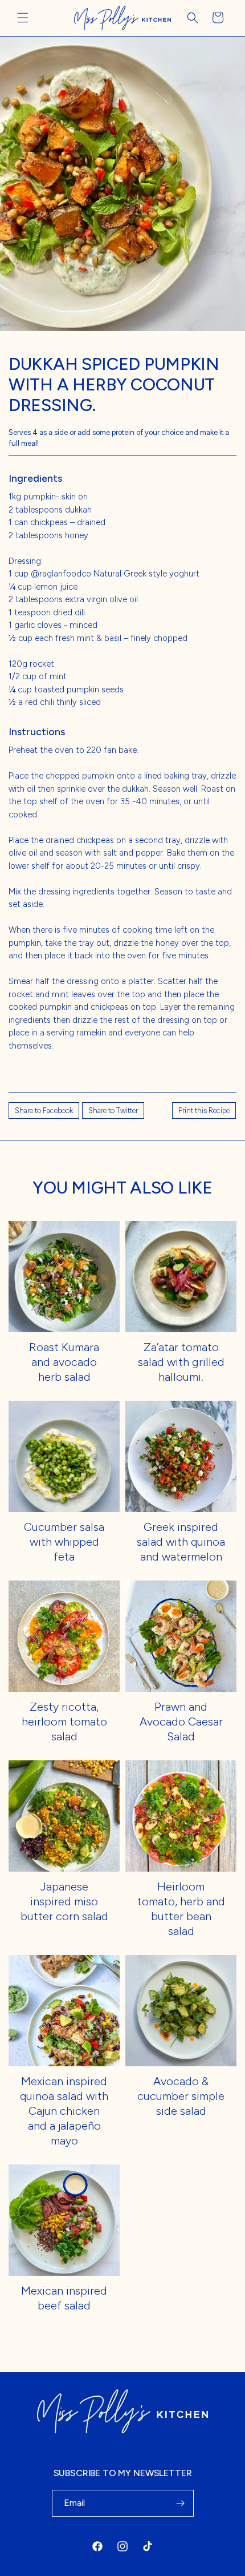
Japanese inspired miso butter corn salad (64, 1901)
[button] (23, 18)
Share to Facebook (44, 1110)
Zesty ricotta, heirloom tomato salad (64, 1722)
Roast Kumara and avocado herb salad (64, 1362)
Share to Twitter (113, 1110)
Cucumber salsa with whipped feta (64, 1542)
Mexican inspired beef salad (64, 2298)
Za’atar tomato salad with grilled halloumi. (181, 1362)
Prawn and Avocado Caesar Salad (181, 1722)
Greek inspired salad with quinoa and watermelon (181, 1542)
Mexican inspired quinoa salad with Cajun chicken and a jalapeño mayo (64, 2111)
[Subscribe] (181, 2503)
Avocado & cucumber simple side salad (181, 2096)
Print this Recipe (204, 1110)
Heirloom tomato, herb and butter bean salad (181, 1909)
